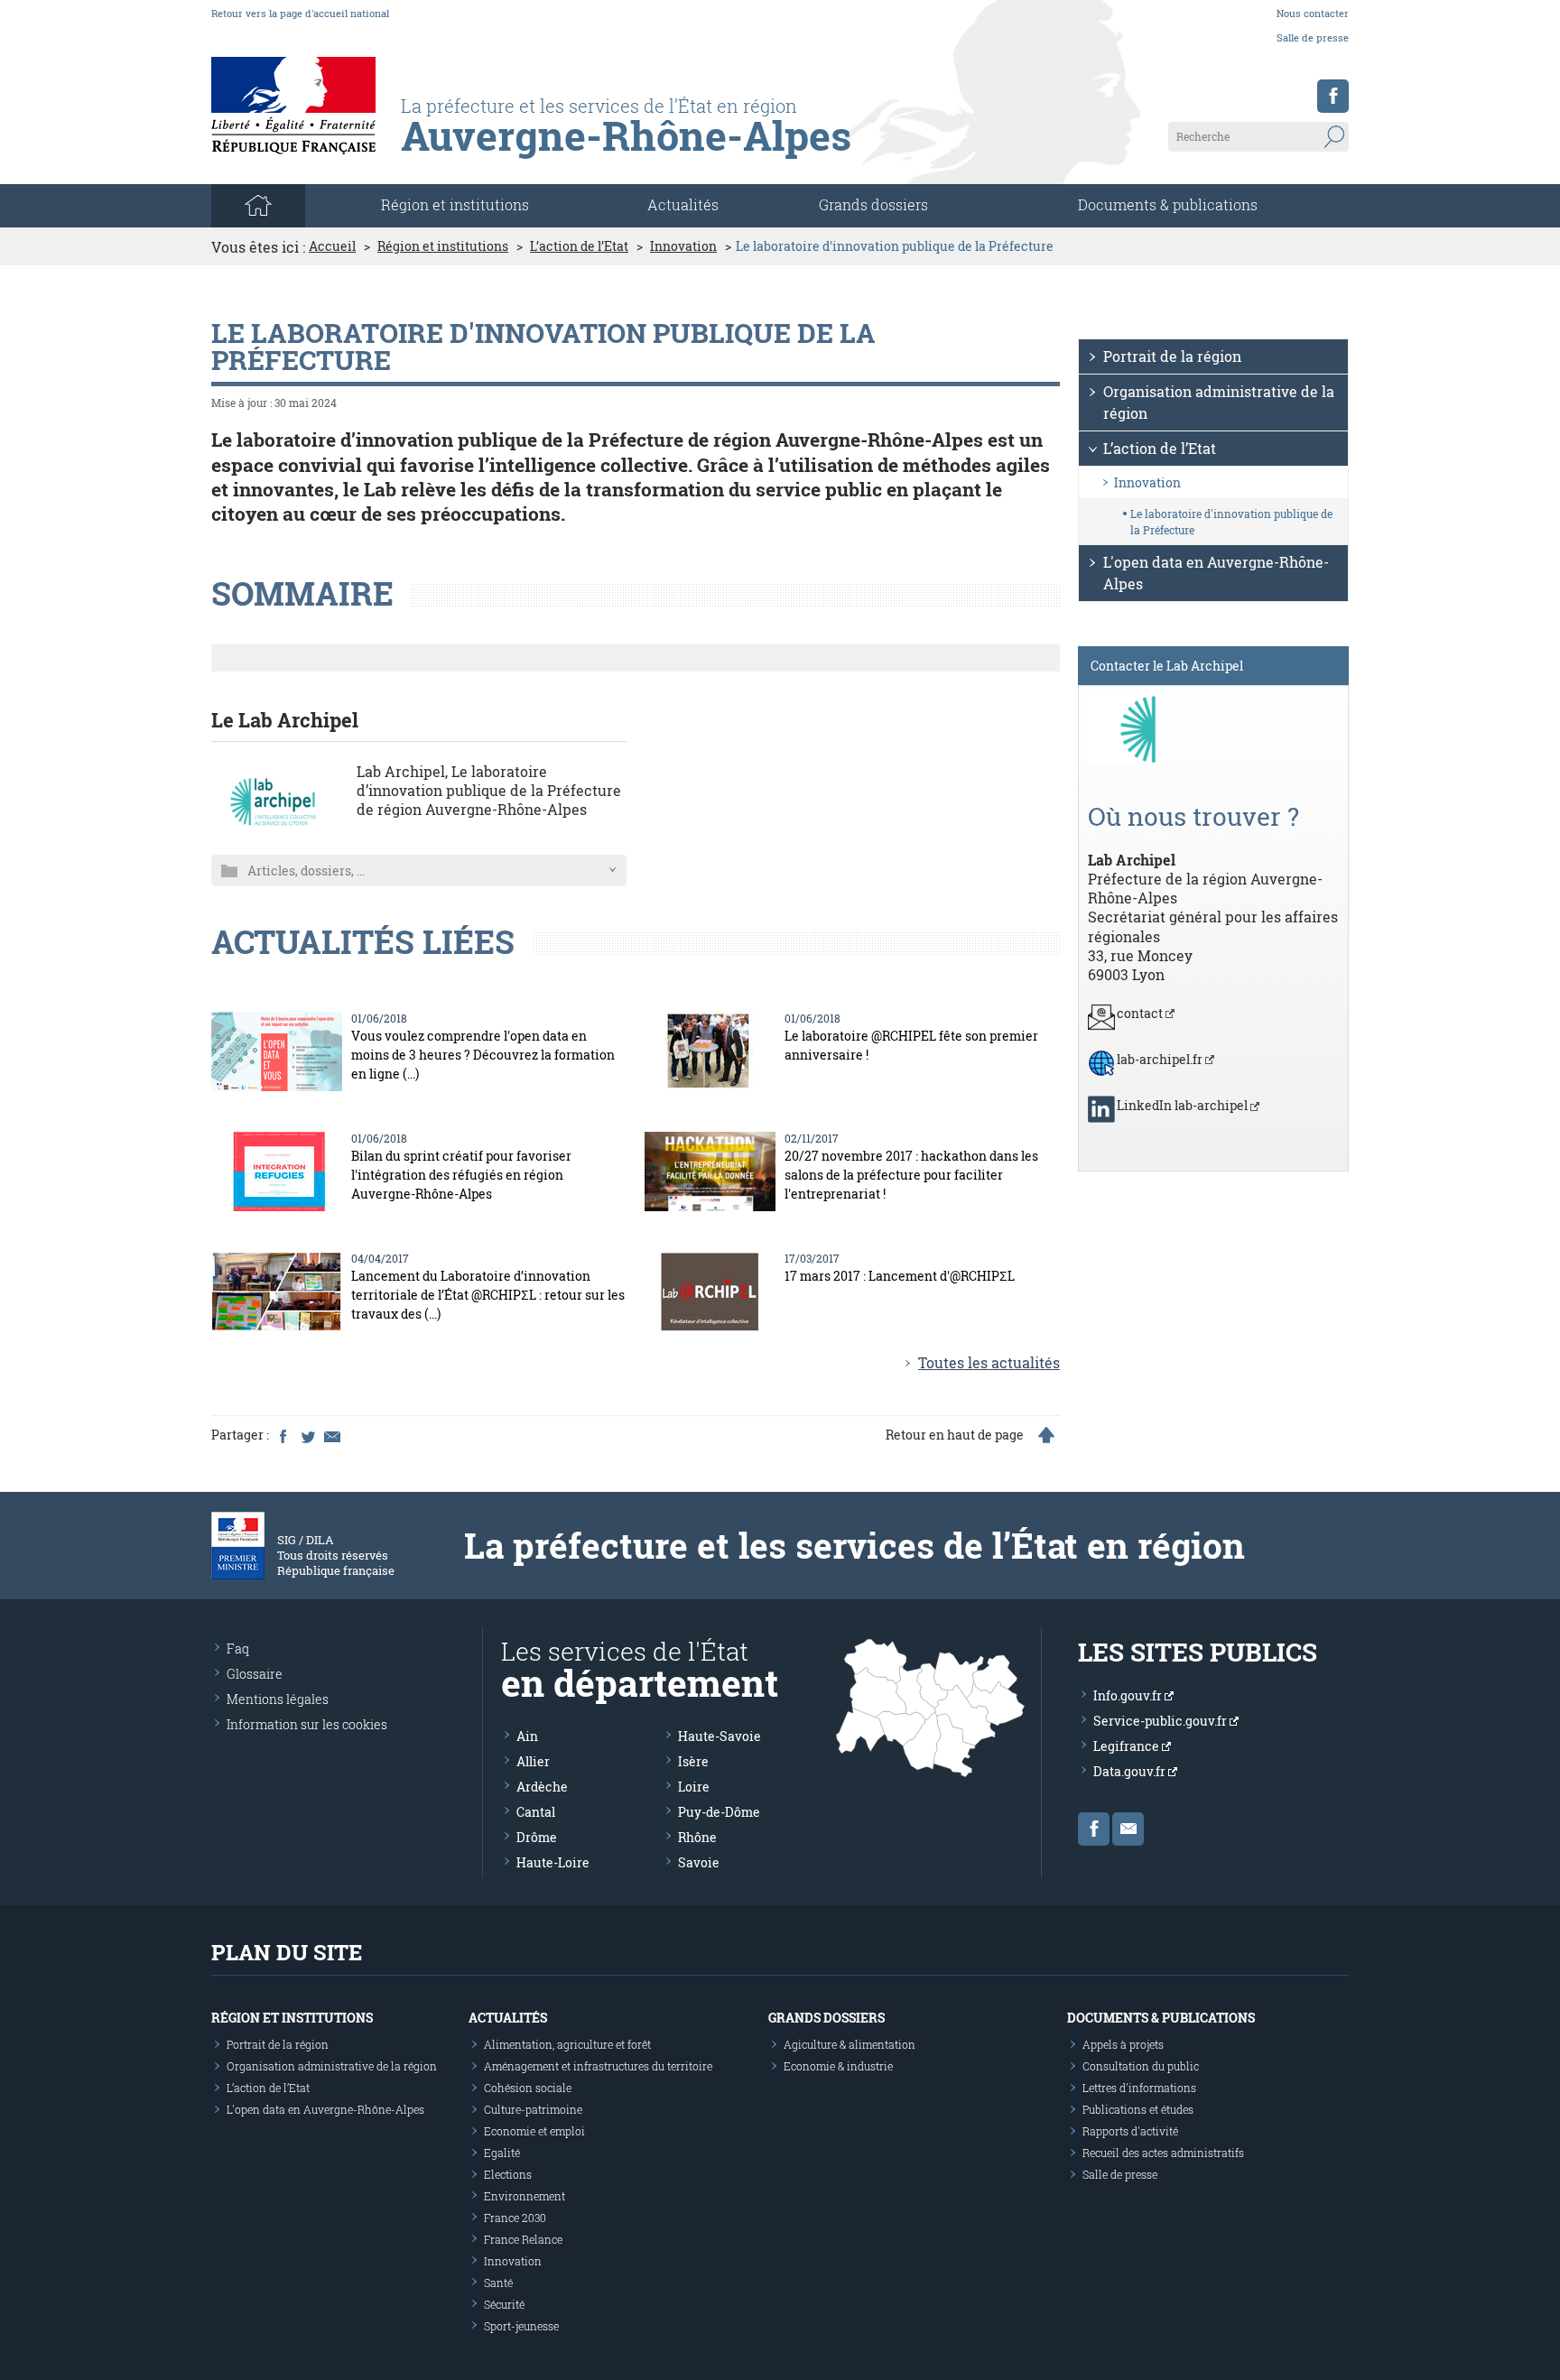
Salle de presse (1313, 37)
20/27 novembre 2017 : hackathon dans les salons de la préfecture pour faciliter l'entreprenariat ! (911, 1175)
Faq (238, 1648)
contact (1141, 1013)
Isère (693, 1761)
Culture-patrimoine (533, 2109)
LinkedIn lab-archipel (1184, 1105)
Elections (508, 2174)
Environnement (525, 2196)
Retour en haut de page (955, 1435)
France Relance (523, 2239)
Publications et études (1138, 2109)
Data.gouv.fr (1131, 1771)
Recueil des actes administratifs (1163, 2153)
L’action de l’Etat (579, 246)
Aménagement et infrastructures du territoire (598, 2066)
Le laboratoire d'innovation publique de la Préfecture (1231, 522)
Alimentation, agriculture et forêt (567, 2044)
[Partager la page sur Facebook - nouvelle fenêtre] (283, 1435)
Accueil (332, 246)
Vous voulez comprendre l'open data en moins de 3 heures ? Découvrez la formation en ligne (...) (483, 1055)
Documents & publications (1168, 204)
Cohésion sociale (528, 2088)
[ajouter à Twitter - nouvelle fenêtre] (307, 1435)
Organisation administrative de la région (1219, 402)
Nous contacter (1313, 13)
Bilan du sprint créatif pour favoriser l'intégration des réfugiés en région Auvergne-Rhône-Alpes (461, 1175)
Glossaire (255, 1674)
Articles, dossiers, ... (306, 871)
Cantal (536, 1812)
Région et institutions (443, 246)
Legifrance (1128, 1746)
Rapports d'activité (1130, 2131)
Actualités (683, 204)
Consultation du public (1141, 2066)
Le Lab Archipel (285, 720)
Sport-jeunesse (521, 2326)
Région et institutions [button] (455, 204)
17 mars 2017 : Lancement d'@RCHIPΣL (900, 1276)
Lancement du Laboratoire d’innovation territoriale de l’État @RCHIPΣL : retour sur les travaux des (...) (488, 1295)
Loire (694, 1787)
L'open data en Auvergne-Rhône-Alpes (1216, 573)
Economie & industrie (838, 2066)
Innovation (683, 246)
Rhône (697, 1837)
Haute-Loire (553, 1862)
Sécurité (504, 2304)
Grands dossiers (873, 204)
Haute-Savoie (720, 1736)
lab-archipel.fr (1161, 1059)
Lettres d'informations (1139, 2088)
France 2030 (515, 2218)
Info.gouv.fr (1129, 1695)
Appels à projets (1123, 2044)
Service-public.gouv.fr (1161, 1721)
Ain (527, 1736)
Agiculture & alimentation (850, 2044)
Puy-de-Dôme (719, 1812)
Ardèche (542, 1787)
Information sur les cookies (307, 1724)
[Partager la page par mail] (331, 1435)
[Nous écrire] (1128, 1829)
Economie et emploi (534, 2131)
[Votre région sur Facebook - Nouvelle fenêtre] (1333, 96)
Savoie (699, 1862)
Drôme (537, 1837)
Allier (533, 1761)
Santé (498, 2283)
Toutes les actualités (989, 1362)
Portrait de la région (1172, 356)
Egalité (502, 2153)
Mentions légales (278, 1699)
